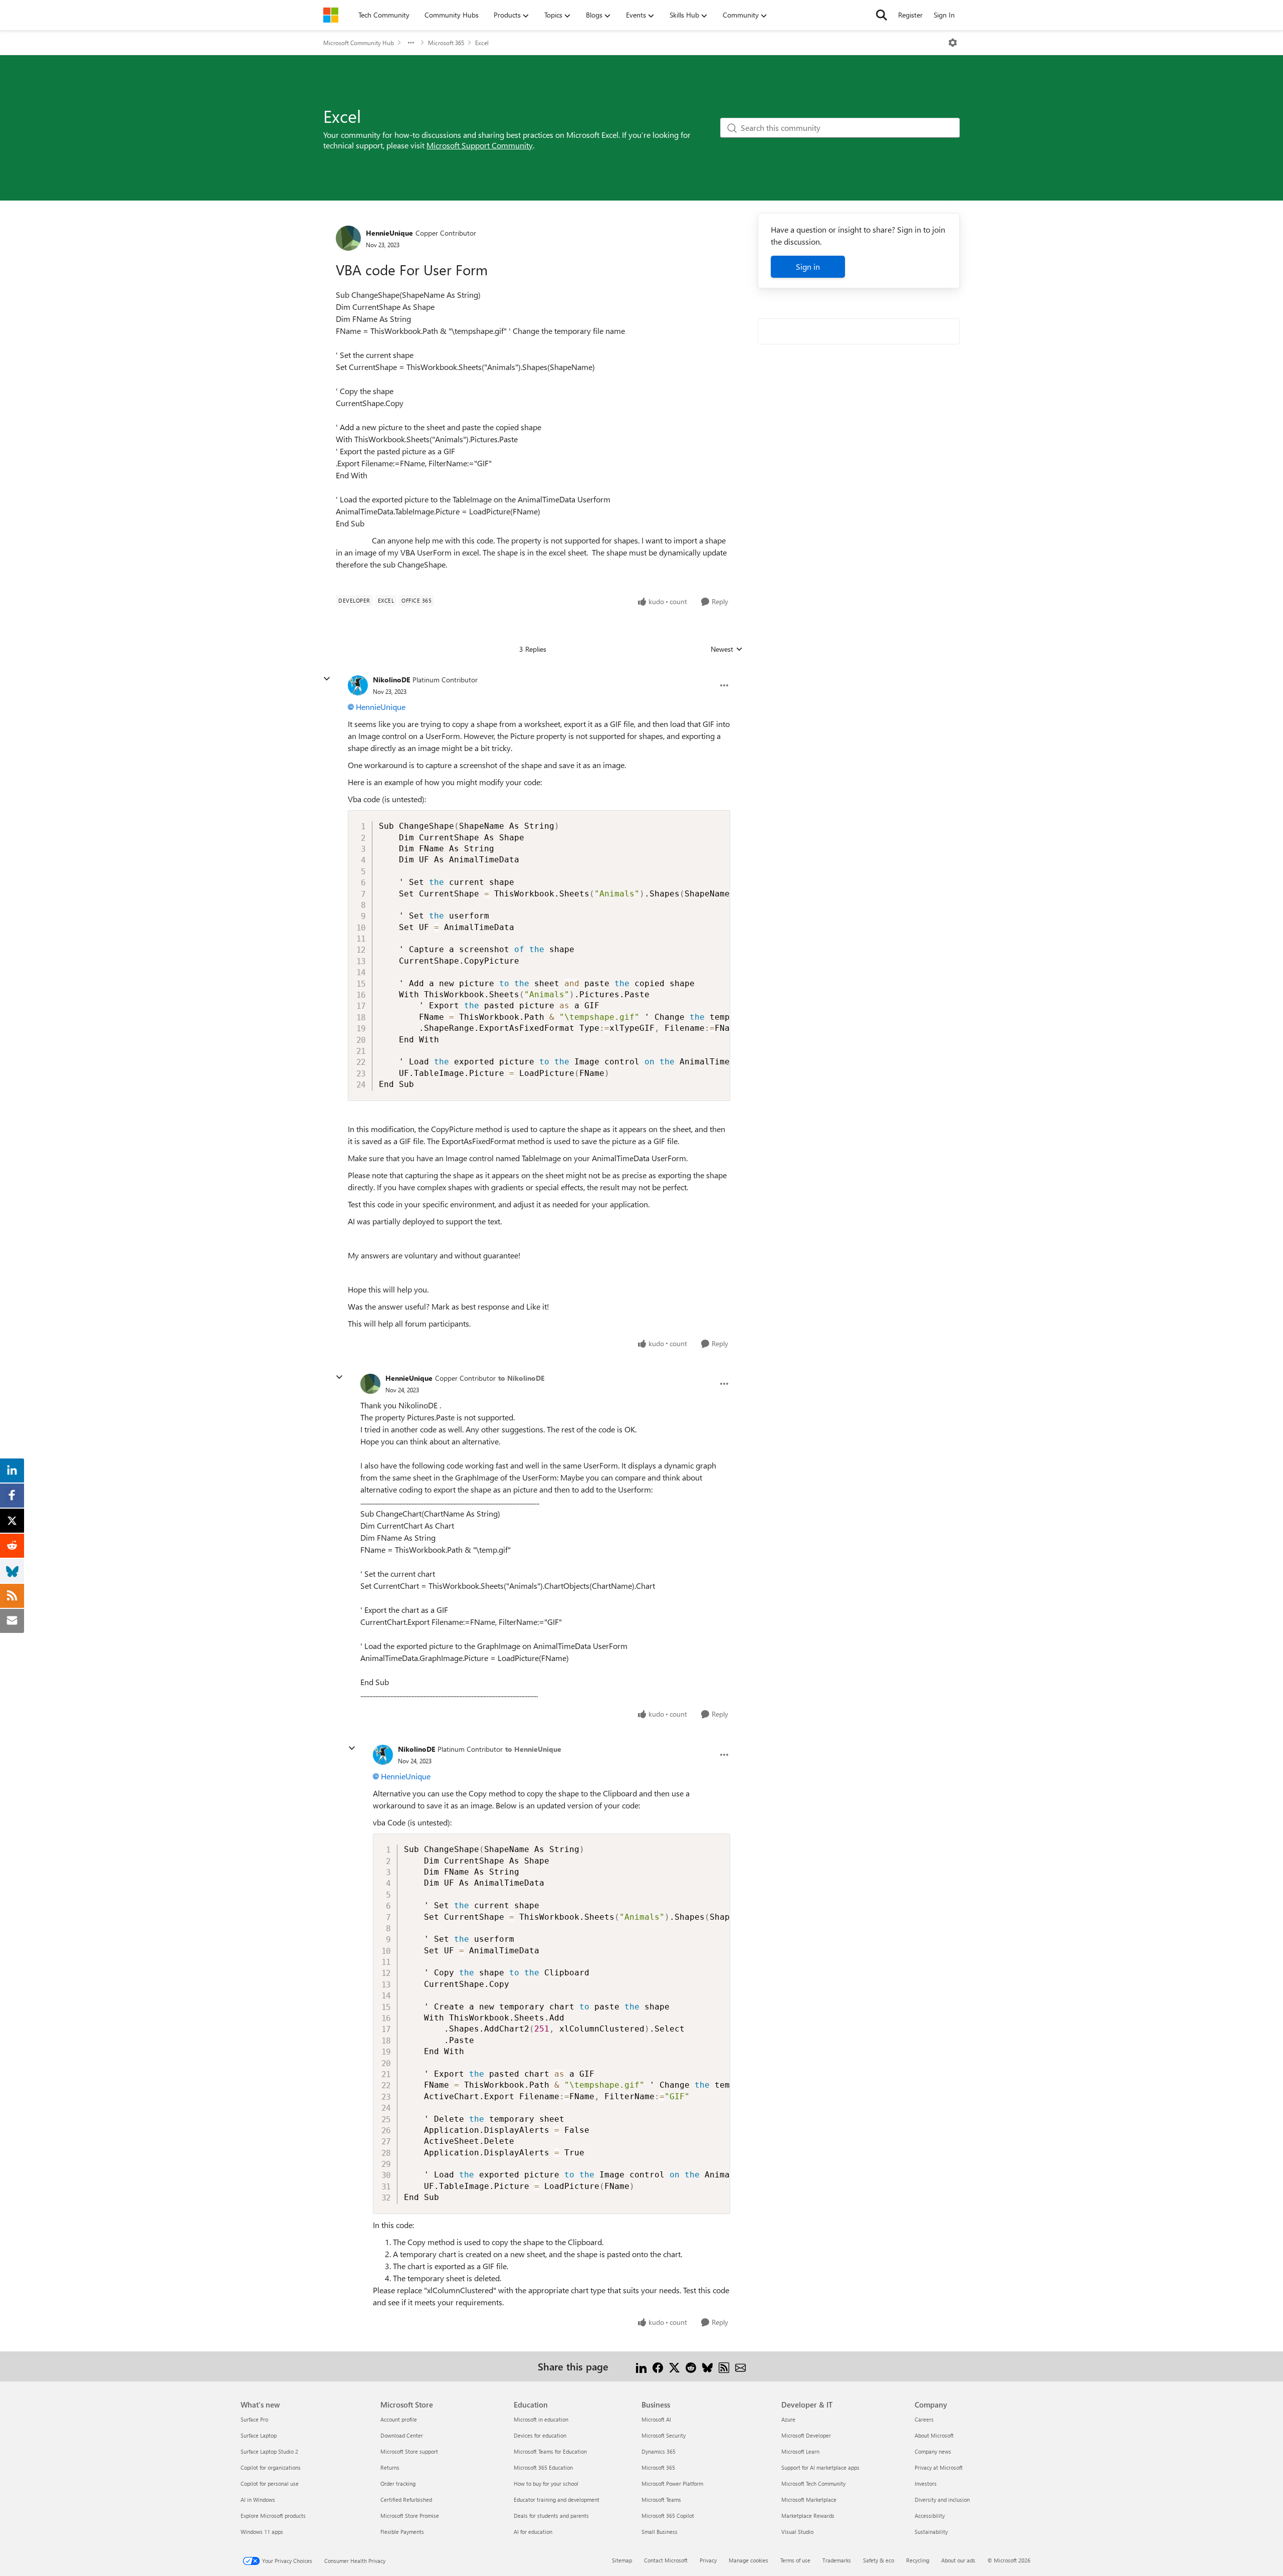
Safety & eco (879, 2560)
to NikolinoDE (521, 1378)
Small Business (660, 2532)
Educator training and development (557, 2500)
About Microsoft (934, 2435)
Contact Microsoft (666, 2560)
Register (910, 15)
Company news (933, 2451)
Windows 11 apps (262, 2532)
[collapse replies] (327, 679)
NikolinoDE (391, 680)
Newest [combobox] (727, 649)
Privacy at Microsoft (939, 2467)
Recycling (918, 2560)
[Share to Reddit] (691, 2366)
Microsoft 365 (446, 43)
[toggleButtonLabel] (953, 43)
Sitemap (622, 2560)
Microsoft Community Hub (359, 43)
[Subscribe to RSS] (724, 2366)
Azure (788, 2419)
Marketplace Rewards (808, 2516)
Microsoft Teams (661, 2500)
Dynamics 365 (659, 2451)
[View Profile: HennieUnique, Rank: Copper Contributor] (348, 238)
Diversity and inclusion (942, 2500)
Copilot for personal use (270, 2483)
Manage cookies (749, 2560)
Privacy (708, 2560)
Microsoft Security (664, 2435)
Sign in (808, 266)
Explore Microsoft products (273, 2516)
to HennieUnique (533, 1749)
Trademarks (837, 2560)
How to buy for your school (546, 2483)
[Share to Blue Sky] (707, 2366)
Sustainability (931, 2532)
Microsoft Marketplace (809, 2500)
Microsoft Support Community (480, 145)
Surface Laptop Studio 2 (269, 2451)
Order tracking (398, 2483)
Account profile (399, 2419)
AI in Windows (258, 2500)
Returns (390, 2467)
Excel (482, 43)
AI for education (533, 2532)
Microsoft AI (656, 2419)
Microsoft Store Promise (410, 2516)
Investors (926, 2483)
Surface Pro (254, 2419)
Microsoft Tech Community (813, 2483)
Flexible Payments (402, 2532)
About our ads (958, 2560)
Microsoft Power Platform (672, 2483)
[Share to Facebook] (658, 2366)
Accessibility (930, 2516)
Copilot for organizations (271, 2467)
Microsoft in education (541, 2419)
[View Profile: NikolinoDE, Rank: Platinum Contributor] (358, 685)
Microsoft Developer (806, 2435)
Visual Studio (797, 2532)
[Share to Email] (740, 2366)
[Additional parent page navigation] (411, 43)
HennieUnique (389, 233)
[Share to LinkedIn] (641, 2366)
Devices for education (540, 2435)
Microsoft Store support (409, 2451)
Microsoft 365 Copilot (668, 2516)
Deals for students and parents (551, 2516)
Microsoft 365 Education (543, 2467)
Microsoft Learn (800, 2451)
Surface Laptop (259, 2435)
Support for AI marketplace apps (820, 2467)
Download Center (402, 2435)
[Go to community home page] (331, 15)
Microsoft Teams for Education (550, 2451)
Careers (924, 2419)
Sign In (944, 15)
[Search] (882, 15)
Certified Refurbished (406, 2500)
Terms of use (795, 2560)
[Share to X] (674, 2366)
